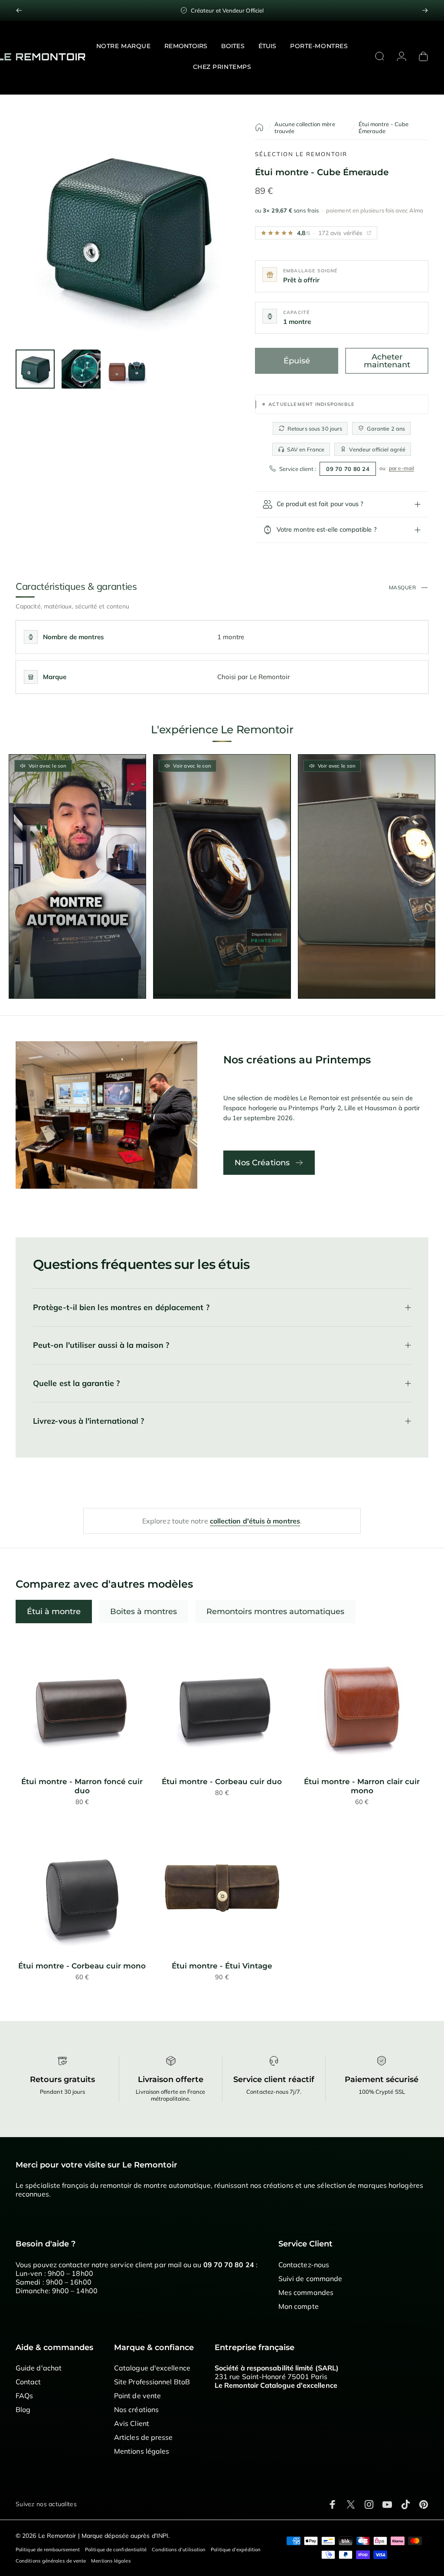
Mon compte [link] (299, 2306)
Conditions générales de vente (51, 2561)
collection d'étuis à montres (255, 1521)
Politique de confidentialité (116, 2550)
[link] (82, 1704)
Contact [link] (28, 2382)
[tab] (54, 1612)
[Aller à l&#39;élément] (35, 369)
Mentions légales (111, 2561)
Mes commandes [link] (306, 2292)
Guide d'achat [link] (39, 2368)
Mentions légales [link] (142, 2451)
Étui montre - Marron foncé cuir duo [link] (82, 1786)
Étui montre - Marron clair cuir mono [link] (362, 1786)
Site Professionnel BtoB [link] (152, 2382)
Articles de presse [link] (143, 2437)
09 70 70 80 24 (348, 469)
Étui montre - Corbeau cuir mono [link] (82, 1966)
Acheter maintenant (387, 361)
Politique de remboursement (48, 2550)
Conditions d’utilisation (179, 2550)
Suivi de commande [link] (310, 2279)
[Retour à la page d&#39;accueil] (259, 127)
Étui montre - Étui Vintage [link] (222, 1966)
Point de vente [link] (137, 2396)
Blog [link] (23, 2409)
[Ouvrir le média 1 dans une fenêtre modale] (127, 232)
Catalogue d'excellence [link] (152, 2368)
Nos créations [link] (136, 2409)
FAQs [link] (24, 2396)
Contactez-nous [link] (304, 2265)
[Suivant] (425, 10)
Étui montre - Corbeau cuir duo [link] (222, 1782)
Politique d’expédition (236, 2550)
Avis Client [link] (132, 2423)
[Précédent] (19, 10)
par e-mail (402, 468)
